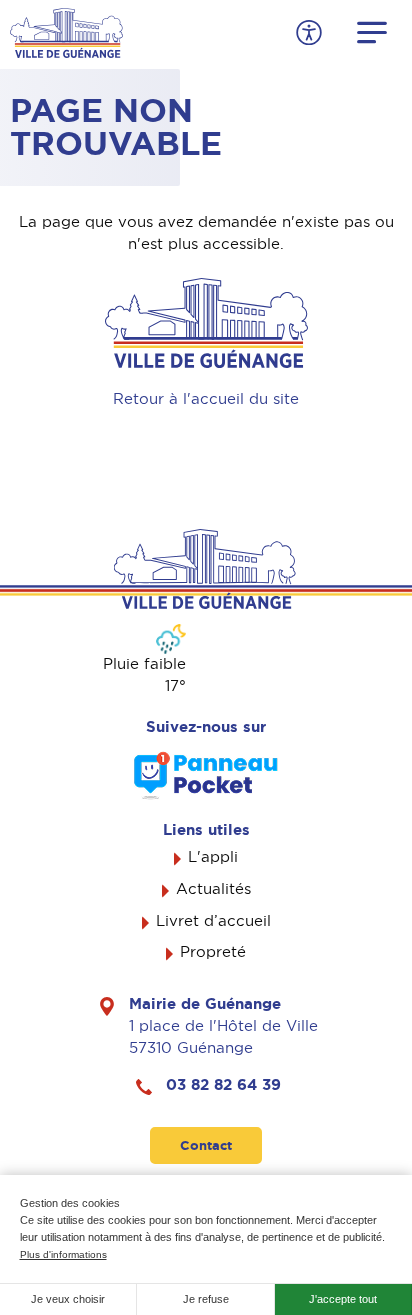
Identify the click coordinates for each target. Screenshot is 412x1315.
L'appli (213, 857)
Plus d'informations (63, 1254)
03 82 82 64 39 (223, 1085)
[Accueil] (66, 31)
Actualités (213, 889)
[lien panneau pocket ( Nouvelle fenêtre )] (206, 775)
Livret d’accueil (213, 921)
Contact (206, 1145)
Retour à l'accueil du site (206, 399)
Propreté (213, 952)
